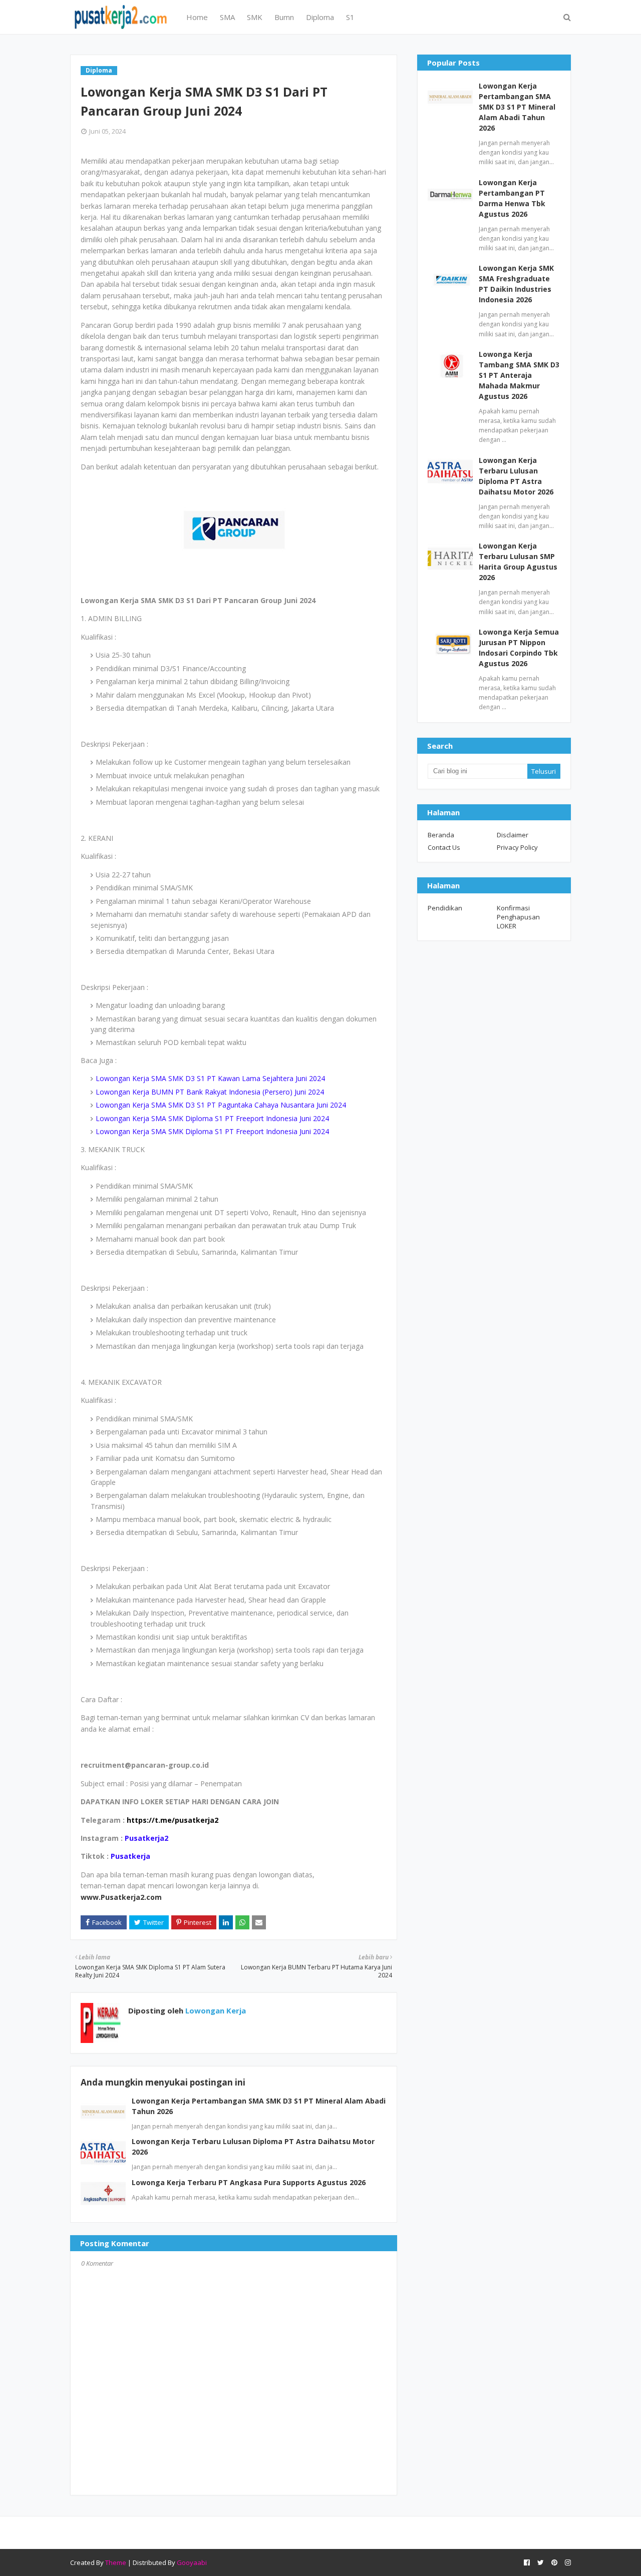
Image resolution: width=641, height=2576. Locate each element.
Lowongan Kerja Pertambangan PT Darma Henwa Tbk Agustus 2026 (512, 198)
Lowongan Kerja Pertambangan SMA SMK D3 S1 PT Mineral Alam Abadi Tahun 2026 (517, 107)
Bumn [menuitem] (284, 17)
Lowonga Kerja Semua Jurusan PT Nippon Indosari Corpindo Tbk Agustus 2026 (519, 648)
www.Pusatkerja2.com (121, 1897)
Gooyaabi (192, 2562)
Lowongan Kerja (215, 2010)
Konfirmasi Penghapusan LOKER (518, 917)
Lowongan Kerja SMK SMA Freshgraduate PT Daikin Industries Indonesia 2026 (516, 284)
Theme (116, 2562)
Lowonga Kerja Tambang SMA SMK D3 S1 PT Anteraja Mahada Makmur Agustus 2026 (519, 375)
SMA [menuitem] (227, 17)
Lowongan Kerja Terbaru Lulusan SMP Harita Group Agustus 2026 (518, 562)
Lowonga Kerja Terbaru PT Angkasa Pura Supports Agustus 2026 (249, 2182)
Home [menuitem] (197, 17)
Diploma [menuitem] (320, 17)
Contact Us (444, 847)
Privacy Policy (517, 847)
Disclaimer (513, 835)
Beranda (441, 835)
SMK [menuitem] (255, 17)
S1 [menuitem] (350, 17)
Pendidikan (445, 908)
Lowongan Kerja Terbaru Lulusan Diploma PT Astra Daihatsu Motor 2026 (516, 476)
